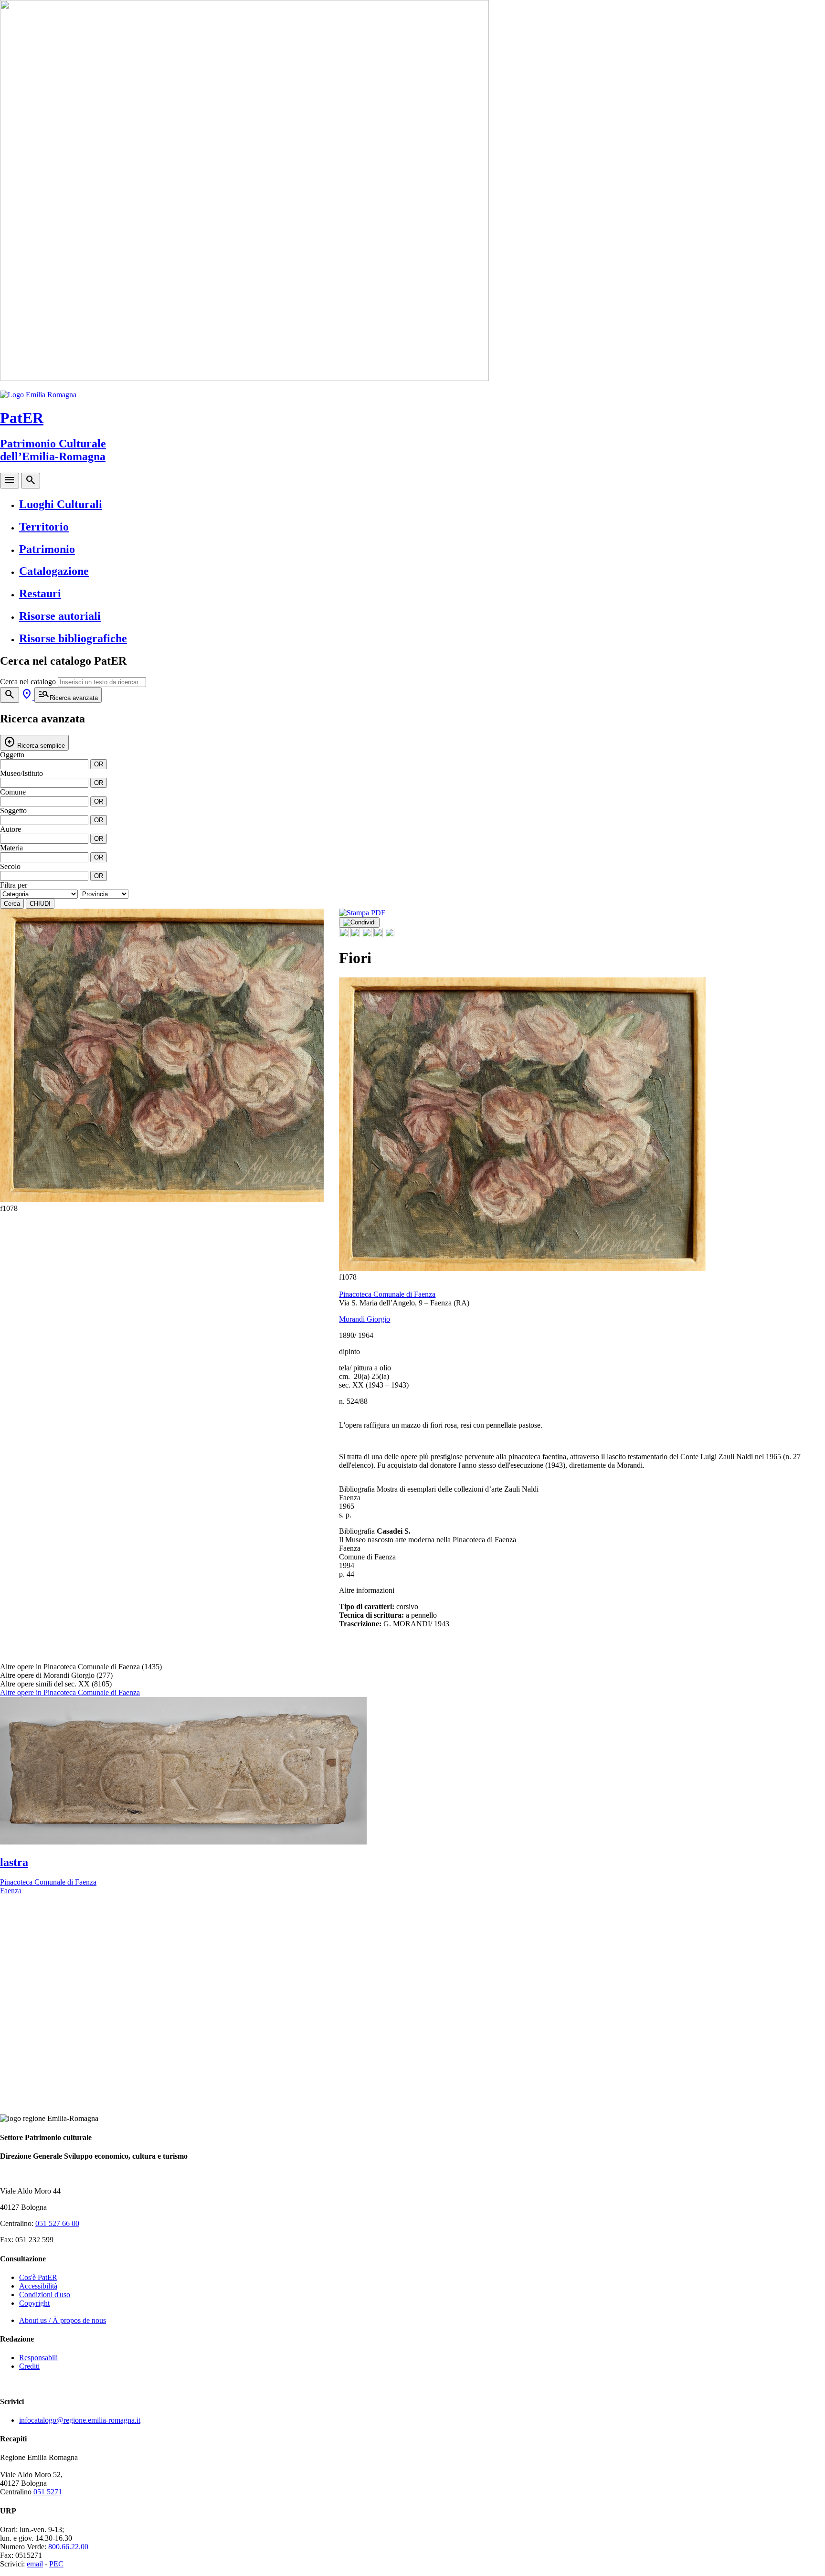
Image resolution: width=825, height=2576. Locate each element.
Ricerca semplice (34, 742)
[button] (311, 1060)
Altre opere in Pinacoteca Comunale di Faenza (70, 1692)
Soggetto (13, 811)
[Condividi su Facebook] (345, 935)
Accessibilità (38, 2286)
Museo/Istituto (21, 773)
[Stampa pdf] (362, 913)
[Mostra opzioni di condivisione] (359, 922)
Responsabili (38, 2358)
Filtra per (14, 885)
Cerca (12, 904)
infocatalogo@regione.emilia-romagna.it (80, 2420)
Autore (11, 829)
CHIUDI (40, 904)
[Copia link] (390, 935)
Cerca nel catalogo (28, 682)
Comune (13, 792)
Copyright (34, 2303)
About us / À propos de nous (63, 2320)
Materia (11, 848)
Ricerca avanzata (68, 694)
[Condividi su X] (356, 935)
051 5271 (48, 2492)
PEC (56, 2564)
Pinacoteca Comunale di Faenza (387, 1294)
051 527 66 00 (57, 2223)
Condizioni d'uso (45, 2295)
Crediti (29, 2366)
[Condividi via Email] (379, 935)
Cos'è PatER (38, 2277)
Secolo (10, 866)
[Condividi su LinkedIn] (368, 935)
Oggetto (12, 755)
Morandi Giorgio (365, 1319)
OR (99, 764)
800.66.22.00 (68, 2547)
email (35, 2564)
